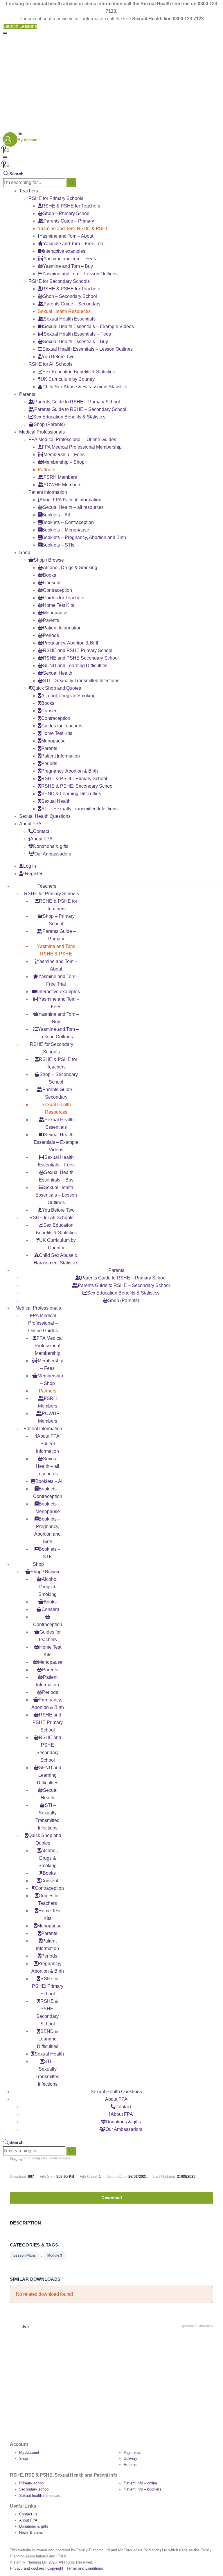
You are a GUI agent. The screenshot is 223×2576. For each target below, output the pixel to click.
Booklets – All (56, 515)
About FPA (30, 824)
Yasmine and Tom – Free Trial (74, 244)
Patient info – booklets (143, 2489)
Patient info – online (140, 2483)
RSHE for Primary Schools (56, 198)
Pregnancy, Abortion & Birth (71, 643)
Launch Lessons (20, 26)
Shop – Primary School (67, 213)
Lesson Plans (25, 2255)
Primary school (32, 2483)
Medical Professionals (42, 432)
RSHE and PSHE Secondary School (81, 658)
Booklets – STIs (58, 545)
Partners (46, 470)
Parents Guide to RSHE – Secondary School (80, 409)
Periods (51, 635)
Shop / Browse (49, 560)
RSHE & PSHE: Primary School (74, 779)
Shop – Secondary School (70, 296)
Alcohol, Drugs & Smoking (70, 568)
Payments (132, 2452)
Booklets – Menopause (65, 530)
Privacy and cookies (27, 2568)
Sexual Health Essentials (70, 319)
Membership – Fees (64, 455)
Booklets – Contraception (68, 522)
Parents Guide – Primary (69, 221)
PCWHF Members (62, 485)
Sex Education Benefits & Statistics (79, 372)
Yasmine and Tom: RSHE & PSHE (73, 229)
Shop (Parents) (49, 424)
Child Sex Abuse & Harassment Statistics (85, 387)
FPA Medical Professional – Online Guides (72, 439)
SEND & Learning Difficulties (71, 794)
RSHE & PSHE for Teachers (71, 206)
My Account (29, 2452)
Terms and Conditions (85, 2568)
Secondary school (34, 2489)
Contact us (28, 2514)
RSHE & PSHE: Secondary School (77, 786)
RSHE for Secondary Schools (59, 281)
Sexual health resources (39, 2496)
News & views (31, 2532)
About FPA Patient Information (70, 500)
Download (112, 2198)
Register (34, 874)
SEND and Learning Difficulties (75, 666)
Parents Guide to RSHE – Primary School (77, 402)
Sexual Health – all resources (73, 507)
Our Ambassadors (53, 854)
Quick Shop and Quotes (56, 688)
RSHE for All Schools (51, 364)
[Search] (71, 183)
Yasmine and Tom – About (66, 236)
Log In (30, 866)
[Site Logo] (39, 57)
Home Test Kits (59, 605)
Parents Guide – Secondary (72, 304)
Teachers (29, 191)
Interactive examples (64, 251)
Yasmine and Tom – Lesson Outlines (80, 274)
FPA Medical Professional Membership (82, 447)
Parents (27, 394)
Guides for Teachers (64, 598)
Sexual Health (58, 673)
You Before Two (58, 357)
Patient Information (48, 492)
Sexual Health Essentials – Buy (75, 342)
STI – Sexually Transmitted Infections (81, 681)
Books (50, 575)
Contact (41, 831)
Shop (25, 552)
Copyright (55, 2568)
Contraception (57, 590)
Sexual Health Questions (45, 816)
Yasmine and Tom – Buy (68, 266)
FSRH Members (60, 477)
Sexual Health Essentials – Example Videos (88, 326)
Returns (130, 2465)
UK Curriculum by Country (68, 379)
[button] (5, 34)
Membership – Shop (64, 462)
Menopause (55, 613)
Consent (52, 583)
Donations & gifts (51, 846)
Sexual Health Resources (64, 311)
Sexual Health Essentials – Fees (77, 334)
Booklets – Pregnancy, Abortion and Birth (84, 537)
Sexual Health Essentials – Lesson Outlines (88, 349)
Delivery (131, 2458)
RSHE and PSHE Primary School (78, 650)
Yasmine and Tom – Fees (70, 259)
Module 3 (55, 2255)
